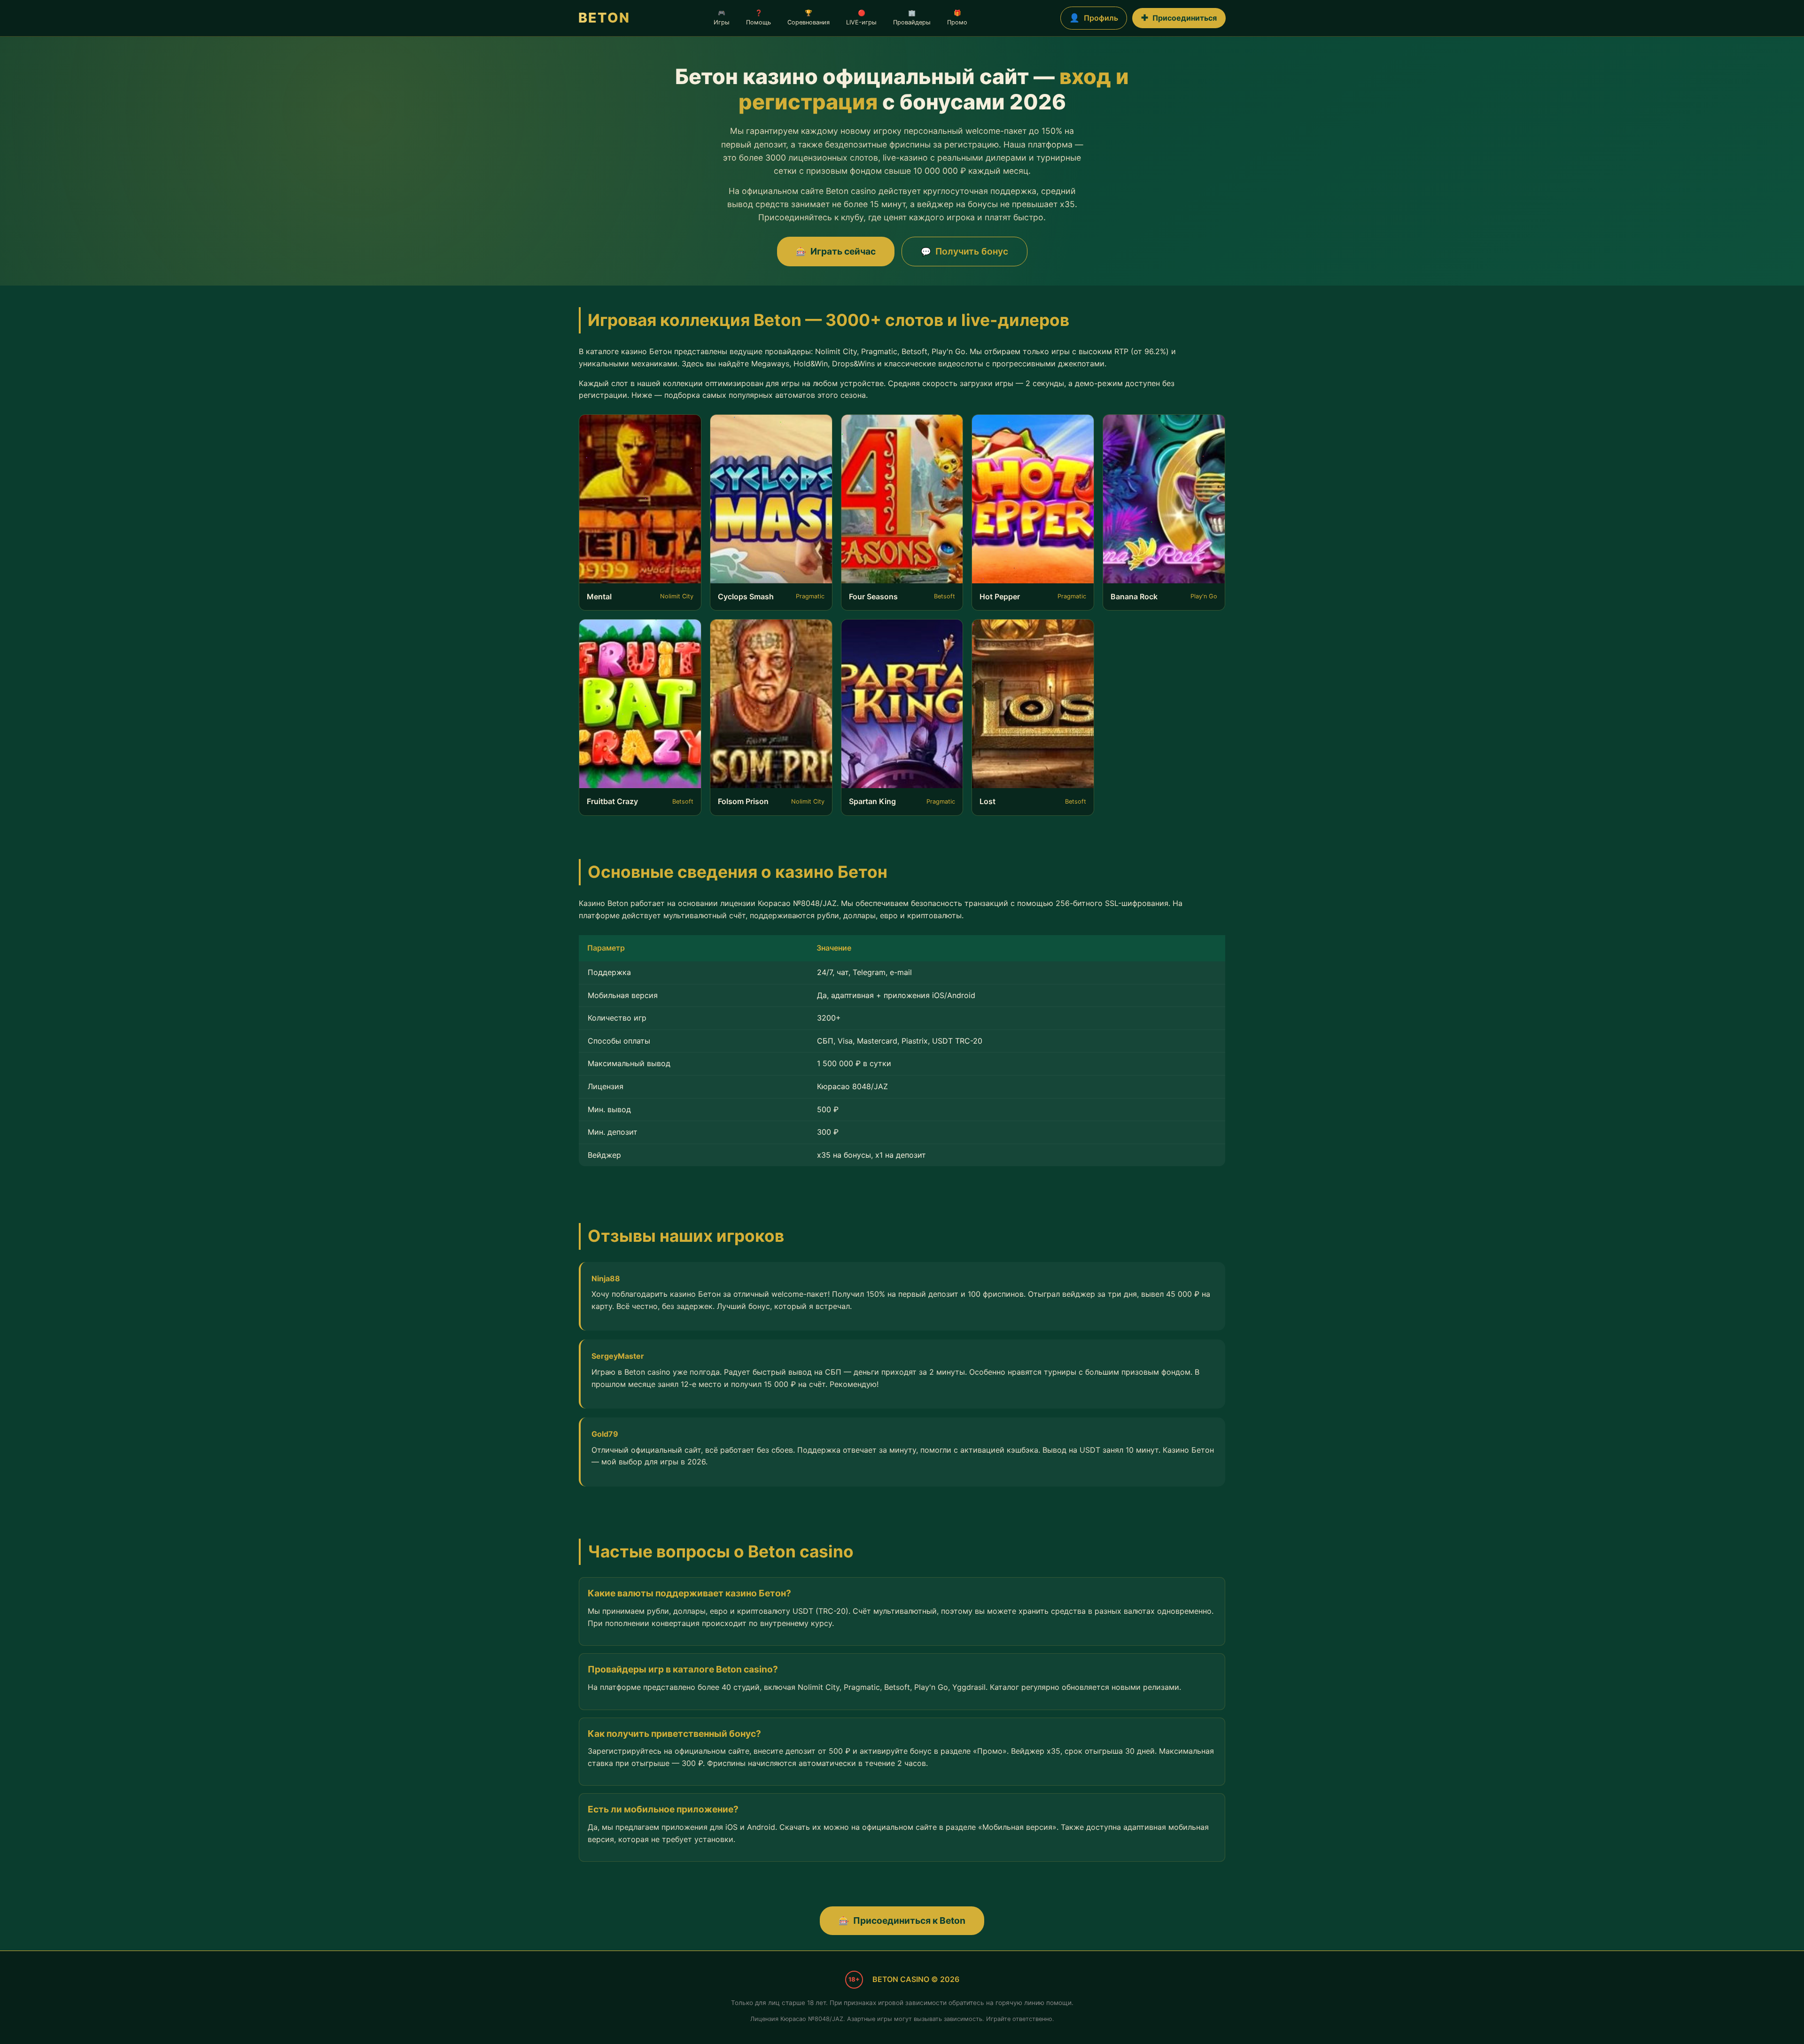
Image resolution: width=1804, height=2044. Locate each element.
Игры (722, 18)
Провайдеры (912, 18)
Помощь (758, 18)
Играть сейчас (836, 251)
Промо (957, 18)
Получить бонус (964, 251)
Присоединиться (1179, 18)
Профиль (1094, 18)
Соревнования (809, 18)
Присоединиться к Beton (902, 1920)
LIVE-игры (861, 18)
